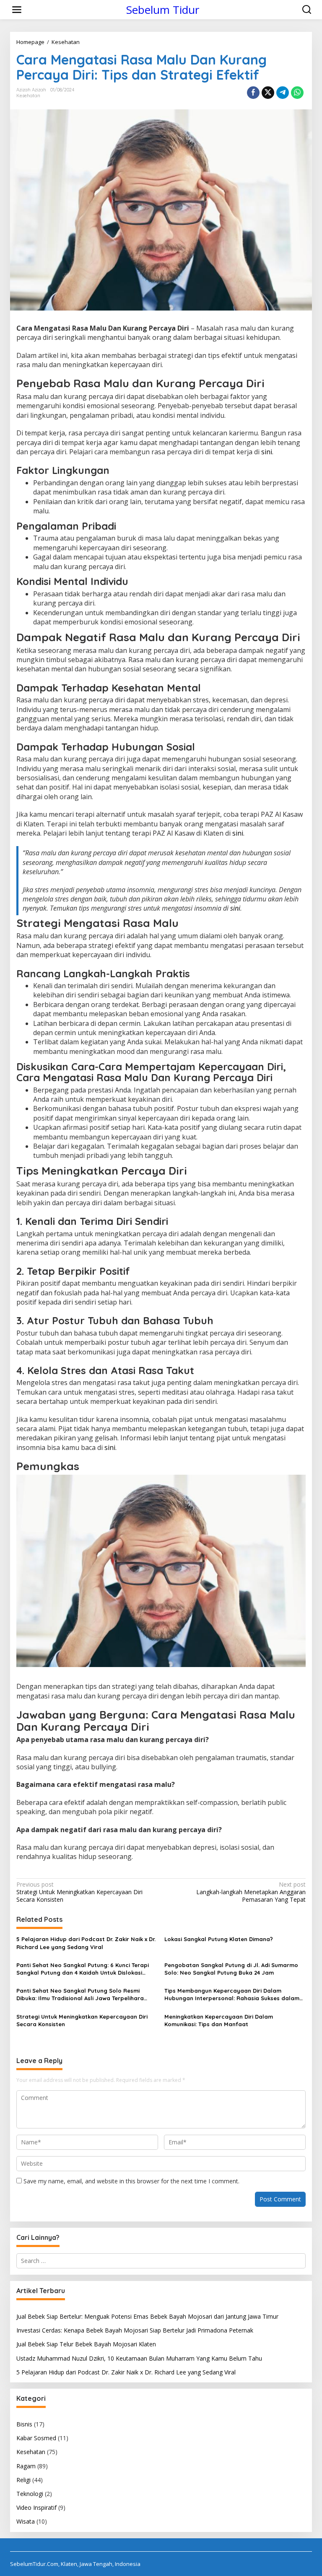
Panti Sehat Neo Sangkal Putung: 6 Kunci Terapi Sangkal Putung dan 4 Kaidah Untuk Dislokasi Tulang (83, 1969)
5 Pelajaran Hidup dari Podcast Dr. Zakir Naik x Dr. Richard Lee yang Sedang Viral (86, 1943)
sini (267, 452)
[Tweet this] (268, 93)
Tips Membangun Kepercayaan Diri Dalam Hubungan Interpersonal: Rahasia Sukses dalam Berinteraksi (232, 1995)
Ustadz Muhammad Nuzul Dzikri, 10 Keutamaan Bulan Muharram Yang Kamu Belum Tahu (139, 2358)
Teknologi (30, 2494)
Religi (23, 2480)
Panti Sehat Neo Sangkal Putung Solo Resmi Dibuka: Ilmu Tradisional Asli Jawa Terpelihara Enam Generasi (80, 1995)
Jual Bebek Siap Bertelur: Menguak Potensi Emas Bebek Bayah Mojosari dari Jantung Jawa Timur (147, 2316)
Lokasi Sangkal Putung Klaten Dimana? (219, 1939)
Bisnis (24, 2424)
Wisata (26, 2521)
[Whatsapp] (297, 93)
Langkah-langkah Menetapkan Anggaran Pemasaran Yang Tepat (251, 1892)
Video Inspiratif (36, 2507)
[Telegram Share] (283, 93)
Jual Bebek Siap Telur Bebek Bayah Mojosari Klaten (86, 2344)
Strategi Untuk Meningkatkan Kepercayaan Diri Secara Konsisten (79, 1892)
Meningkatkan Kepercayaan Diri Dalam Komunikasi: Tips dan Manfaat (219, 2020)
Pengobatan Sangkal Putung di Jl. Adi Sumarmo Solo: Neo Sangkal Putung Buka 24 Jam (231, 1969)
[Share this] (253, 93)
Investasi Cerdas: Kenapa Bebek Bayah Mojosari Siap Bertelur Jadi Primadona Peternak (135, 2330)
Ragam (26, 2466)
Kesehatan (28, 96)
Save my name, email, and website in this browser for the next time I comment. (131, 2181)
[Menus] (17, 10)
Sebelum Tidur (163, 10)
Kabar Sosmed (36, 2438)
